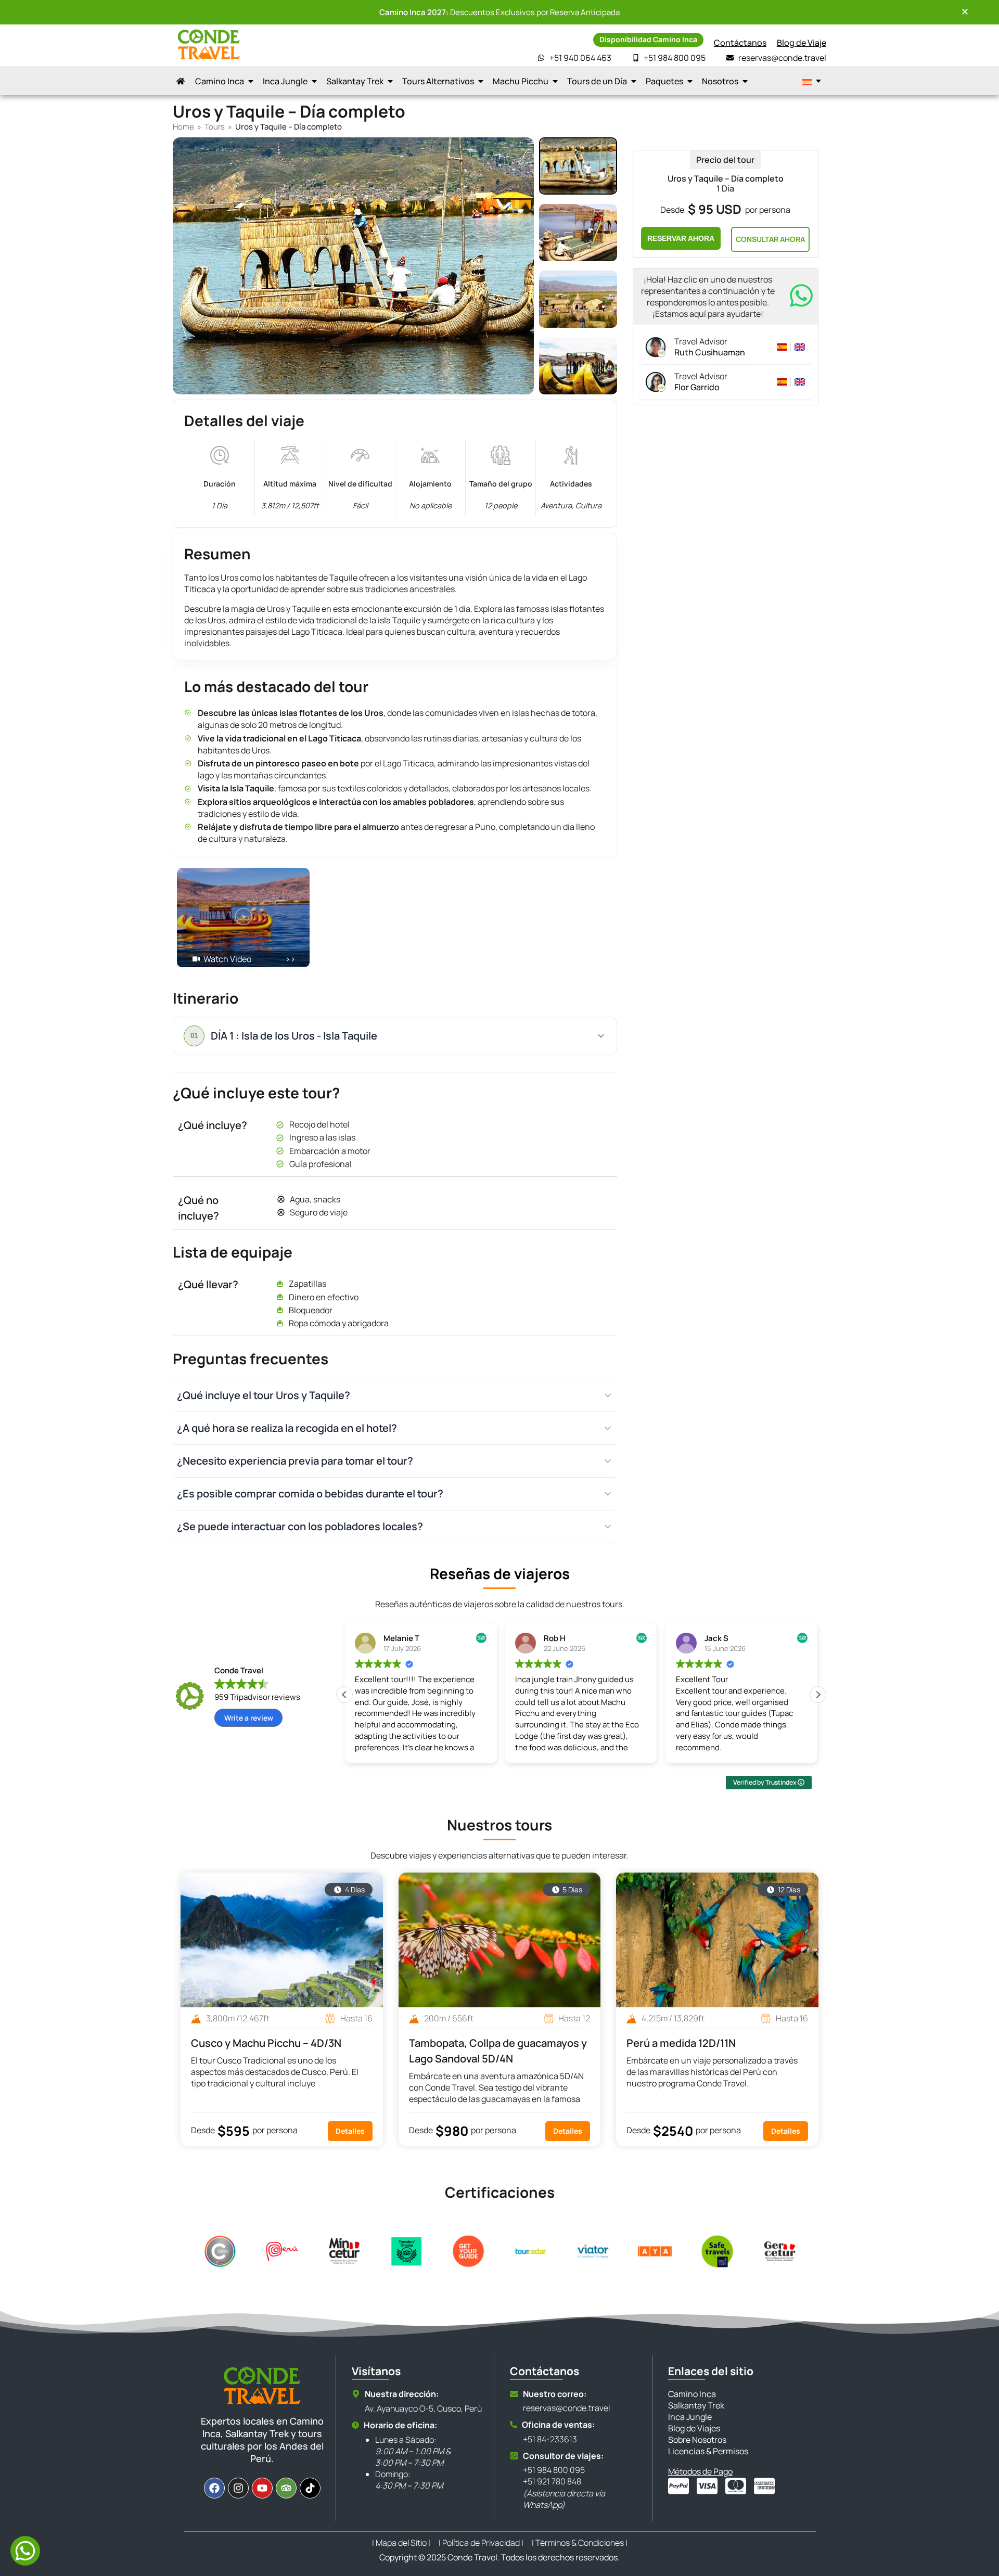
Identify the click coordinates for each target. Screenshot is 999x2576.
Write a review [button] (249, 1718)
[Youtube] (262, 2488)
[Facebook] (214, 2488)
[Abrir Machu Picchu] (555, 81)
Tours (215, 127)
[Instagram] (238, 2488)
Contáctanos (740, 43)
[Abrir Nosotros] (745, 81)
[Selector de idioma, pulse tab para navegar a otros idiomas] (812, 81)
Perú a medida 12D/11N (681, 2043)
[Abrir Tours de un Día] (634, 81)
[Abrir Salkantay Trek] (390, 81)
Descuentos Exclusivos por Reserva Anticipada (499, 12)
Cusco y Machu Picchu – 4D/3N (266, 2043)
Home (183, 127)
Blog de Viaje (802, 43)
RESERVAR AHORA (681, 238)
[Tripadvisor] (286, 2488)
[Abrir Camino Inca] (251, 81)
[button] (243, 918)
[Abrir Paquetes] (690, 81)
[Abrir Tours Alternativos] (481, 81)
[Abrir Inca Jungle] (314, 81)
